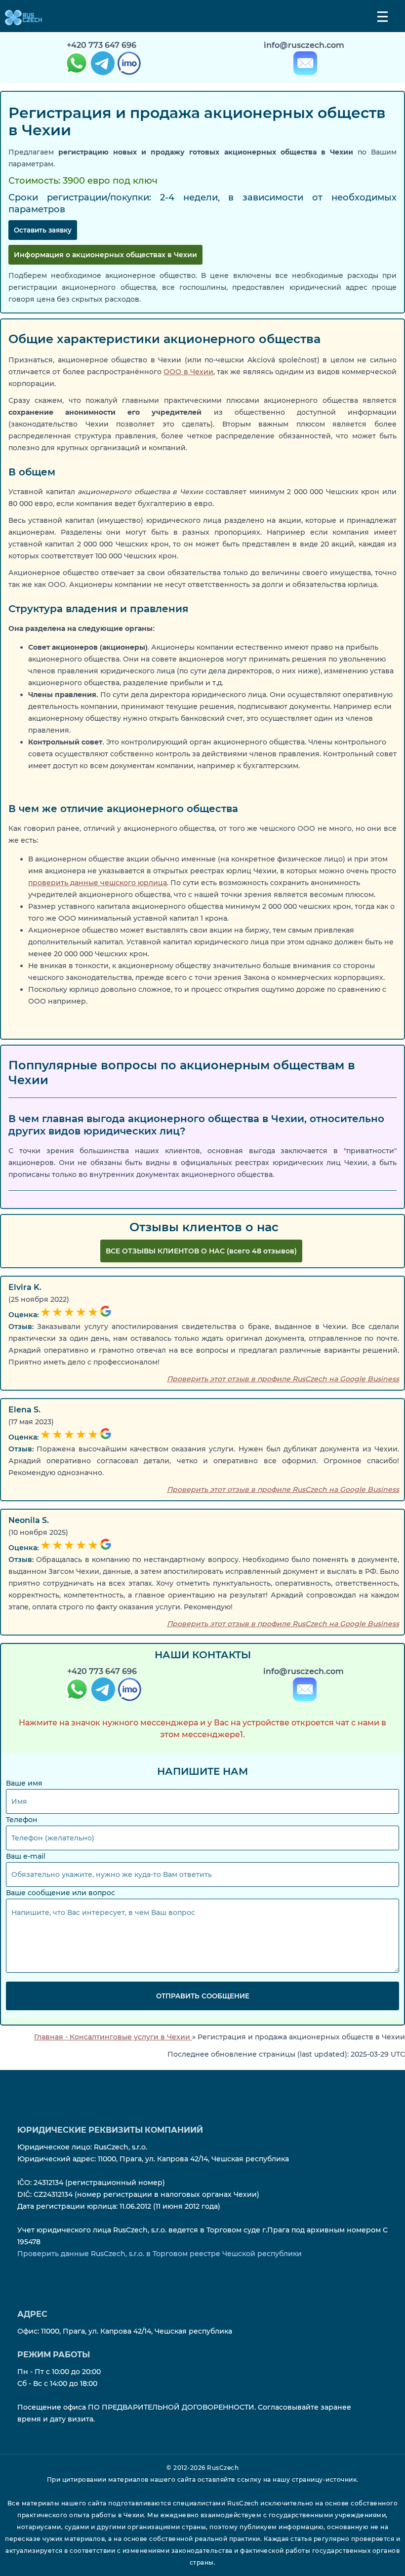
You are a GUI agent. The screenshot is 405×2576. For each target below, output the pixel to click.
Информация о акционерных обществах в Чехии (105, 255)
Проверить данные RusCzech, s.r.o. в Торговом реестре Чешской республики (160, 2254)
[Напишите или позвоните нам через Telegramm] (102, 1691)
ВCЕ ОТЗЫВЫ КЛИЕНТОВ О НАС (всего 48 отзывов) (201, 1251)
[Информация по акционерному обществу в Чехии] (101, 65)
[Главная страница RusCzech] (21, 17)
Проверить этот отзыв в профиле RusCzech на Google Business (283, 1379)
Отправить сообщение (203, 1996)
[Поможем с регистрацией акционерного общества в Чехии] (75, 65)
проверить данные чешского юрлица (98, 883)
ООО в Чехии (188, 372)
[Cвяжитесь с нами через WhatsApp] (76, 1691)
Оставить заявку (43, 230)
